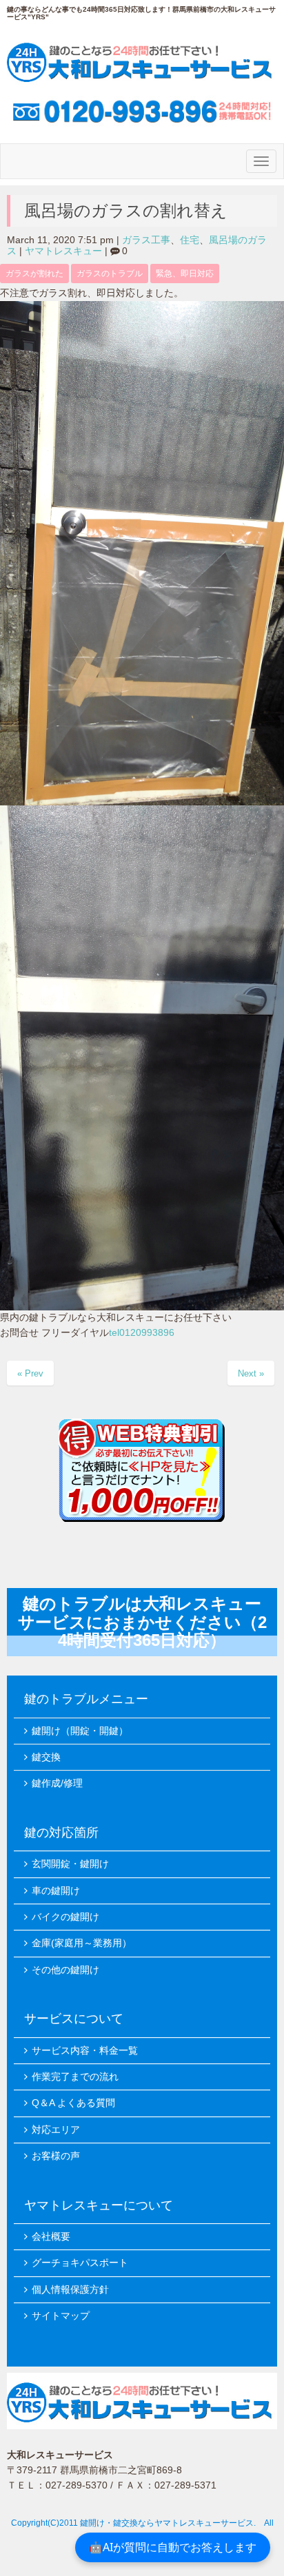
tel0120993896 (142, 1333)
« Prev (30, 1373)
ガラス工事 (146, 240)
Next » (251, 1373)
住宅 (190, 240)
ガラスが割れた (34, 274)
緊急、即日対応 (185, 274)
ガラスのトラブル (110, 274)
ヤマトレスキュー (63, 251)
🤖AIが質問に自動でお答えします (173, 2547)
